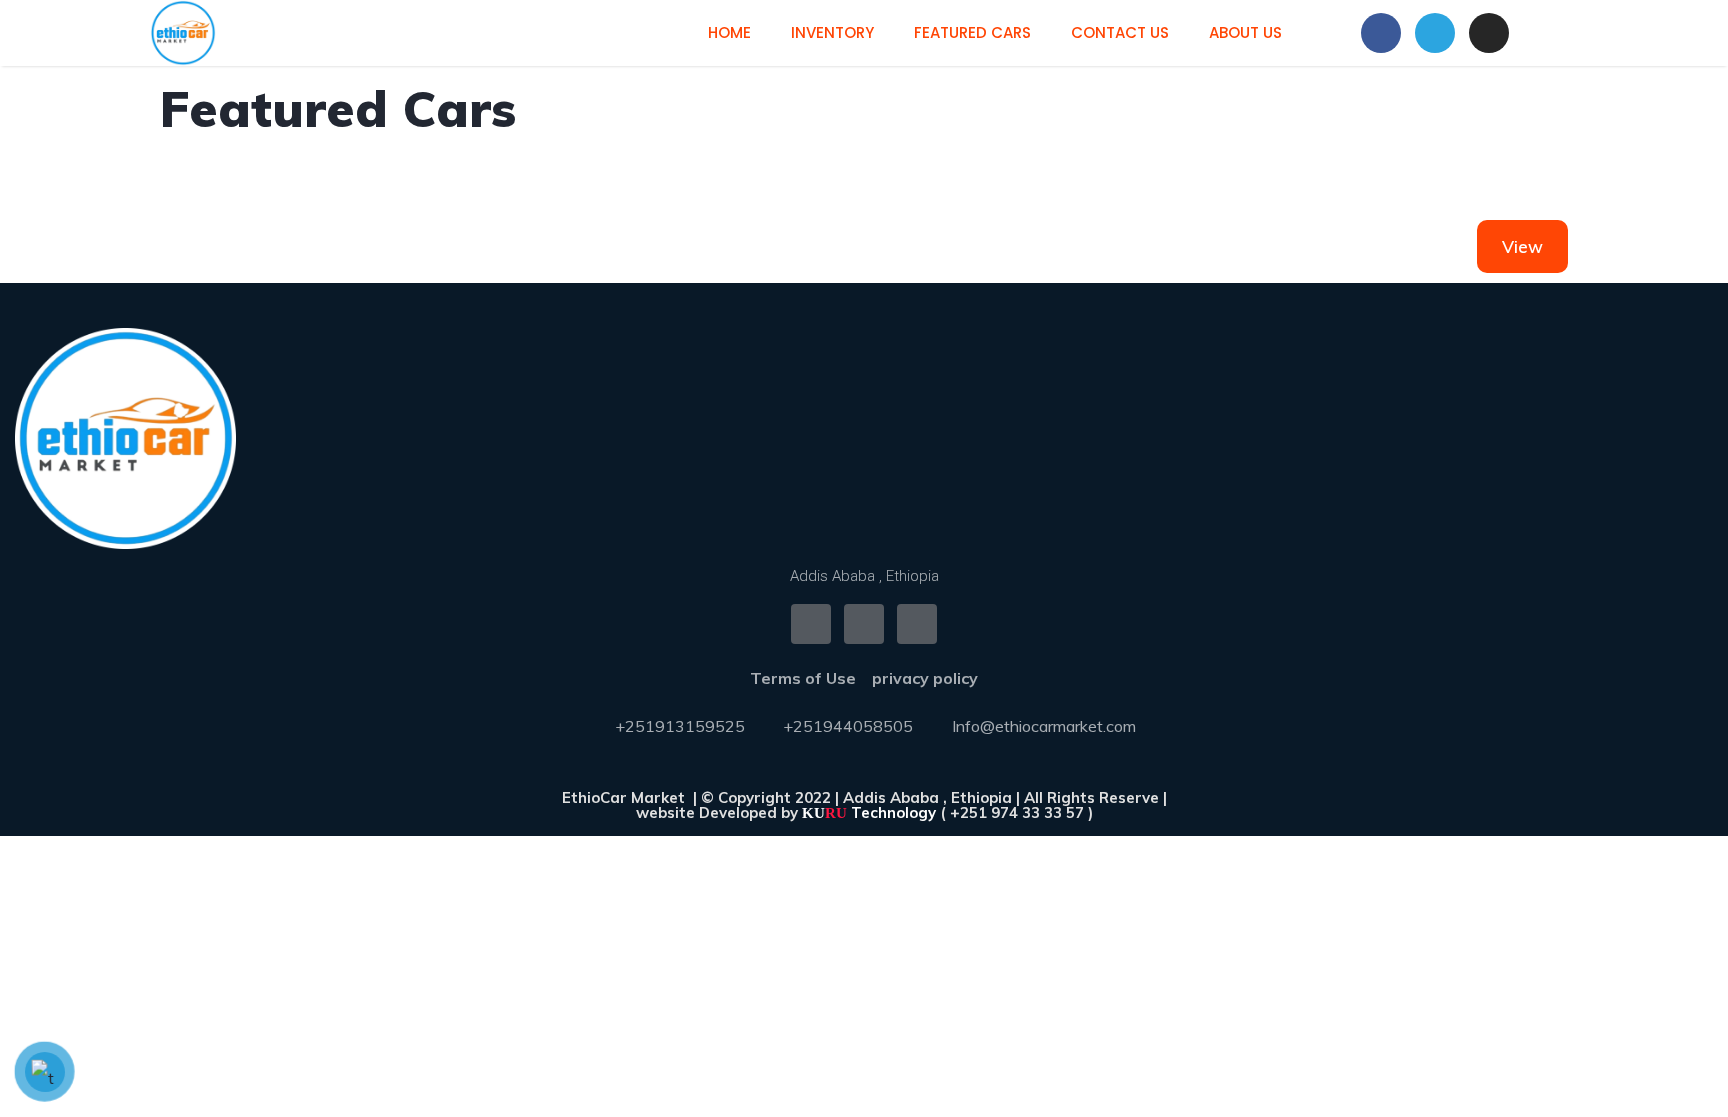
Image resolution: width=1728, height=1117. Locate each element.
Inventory (832, 32)
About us (1245, 32)
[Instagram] (1489, 33)
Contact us (1120, 32)
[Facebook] (1381, 33)
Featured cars (972, 32)
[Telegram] (1435, 33)
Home (729, 32)
